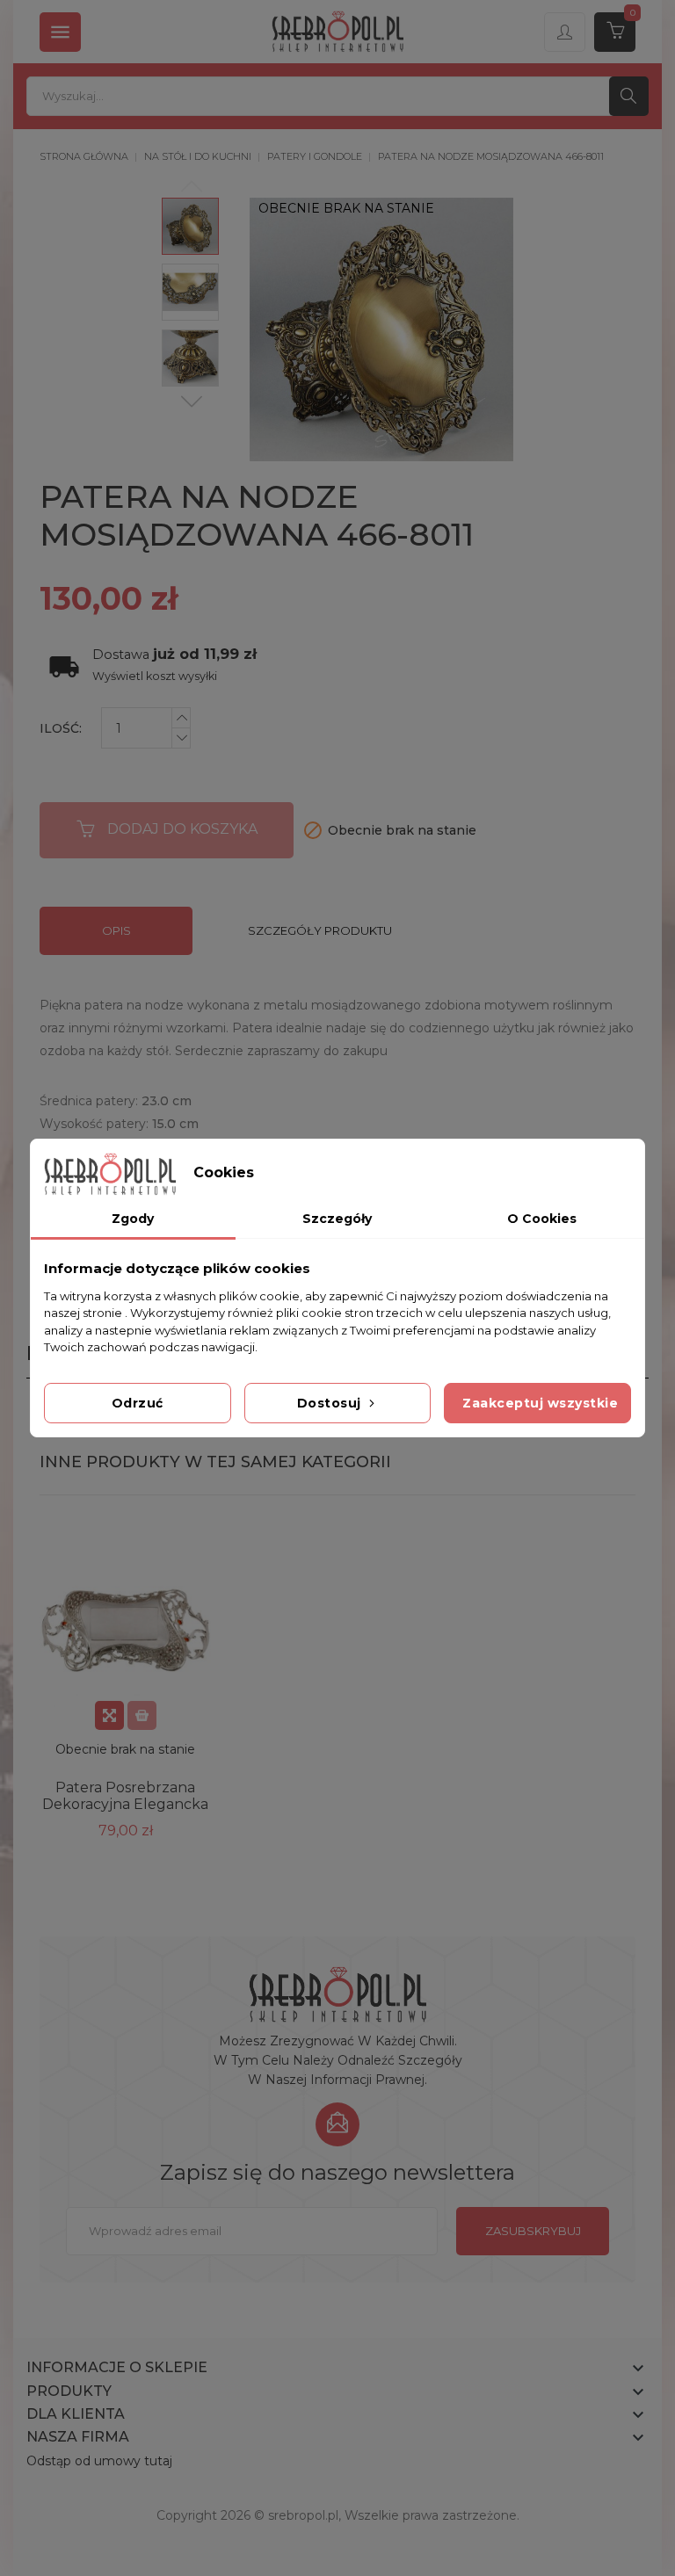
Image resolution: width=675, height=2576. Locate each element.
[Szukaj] (629, 96)
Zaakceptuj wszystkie (540, 1403)
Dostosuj (331, 1403)
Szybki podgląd (109, 1715)
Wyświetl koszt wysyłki (155, 676)
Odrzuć (138, 1403)
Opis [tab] (116, 930)
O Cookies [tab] (542, 1219)
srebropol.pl (303, 2515)
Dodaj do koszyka (182, 829)
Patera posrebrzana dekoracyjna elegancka (125, 1796)
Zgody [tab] (133, 1219)
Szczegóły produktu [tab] (320, 930)
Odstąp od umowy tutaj (99, 2461)
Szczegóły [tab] (337, 1219)
